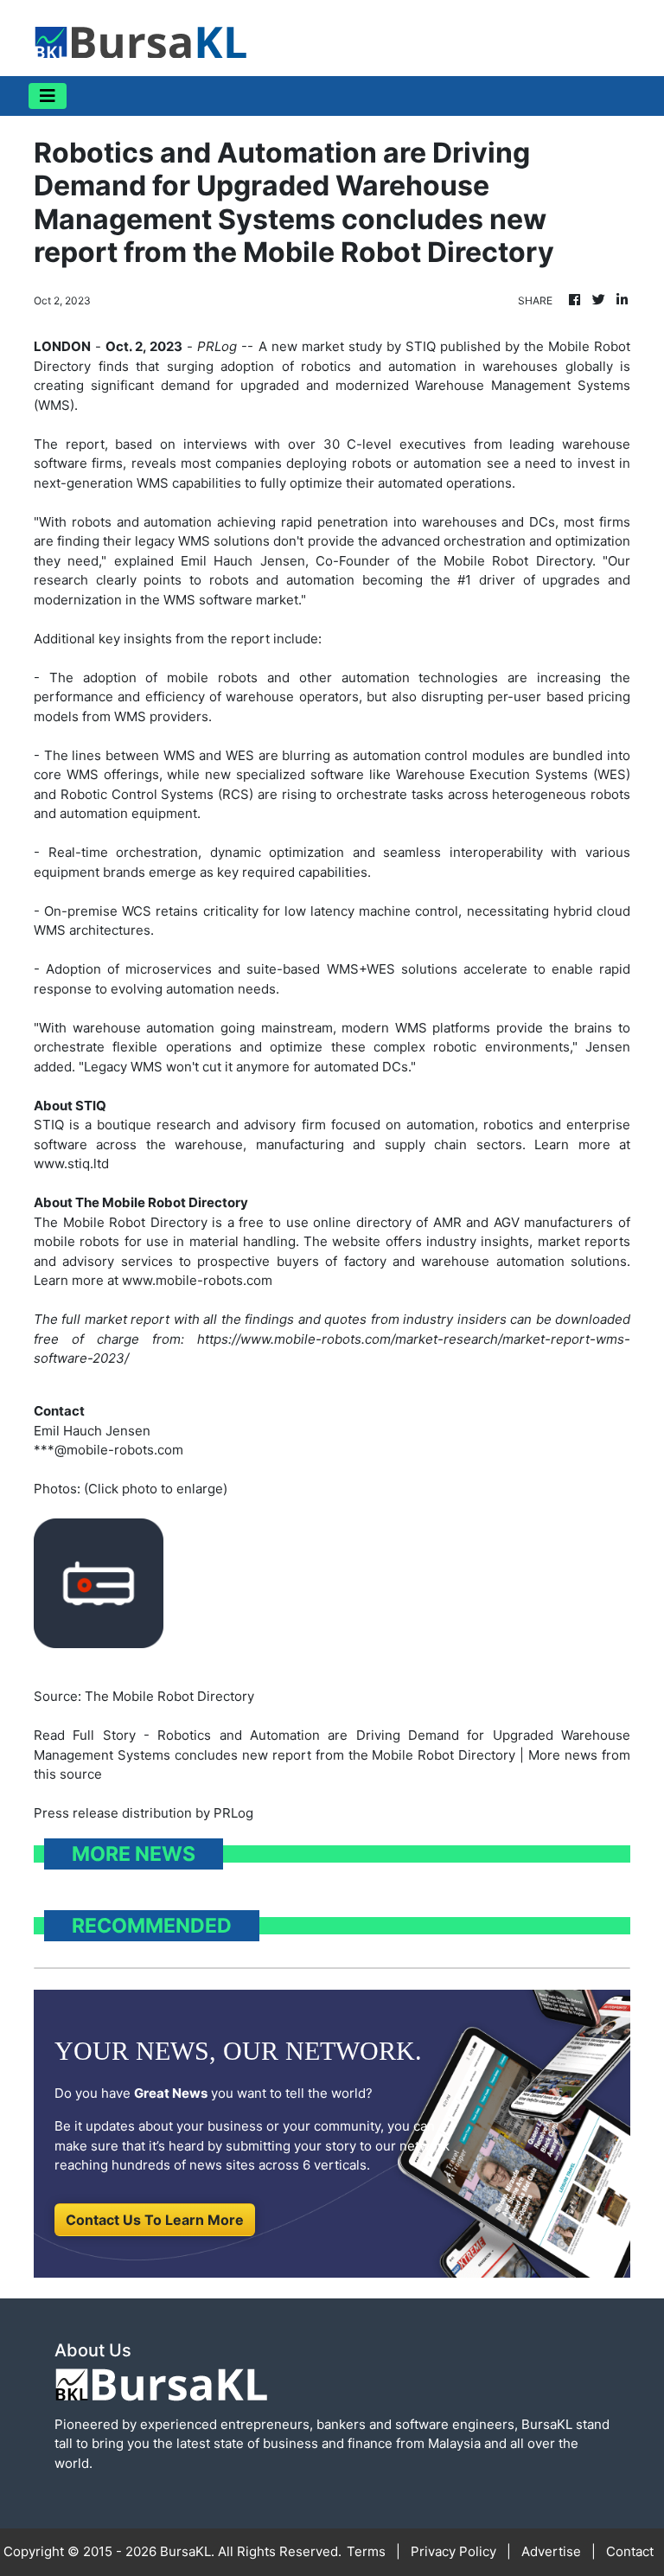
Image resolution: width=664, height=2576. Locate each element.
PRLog (217, 346)
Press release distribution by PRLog (144, 1813)
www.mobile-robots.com (197, 1280)
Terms (366, 2551)
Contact (630, 2551)
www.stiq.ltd (71, 1163)
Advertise (551, 2551)
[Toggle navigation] (48, 96)
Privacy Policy (453, 2551)
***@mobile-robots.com (109, 1450)
